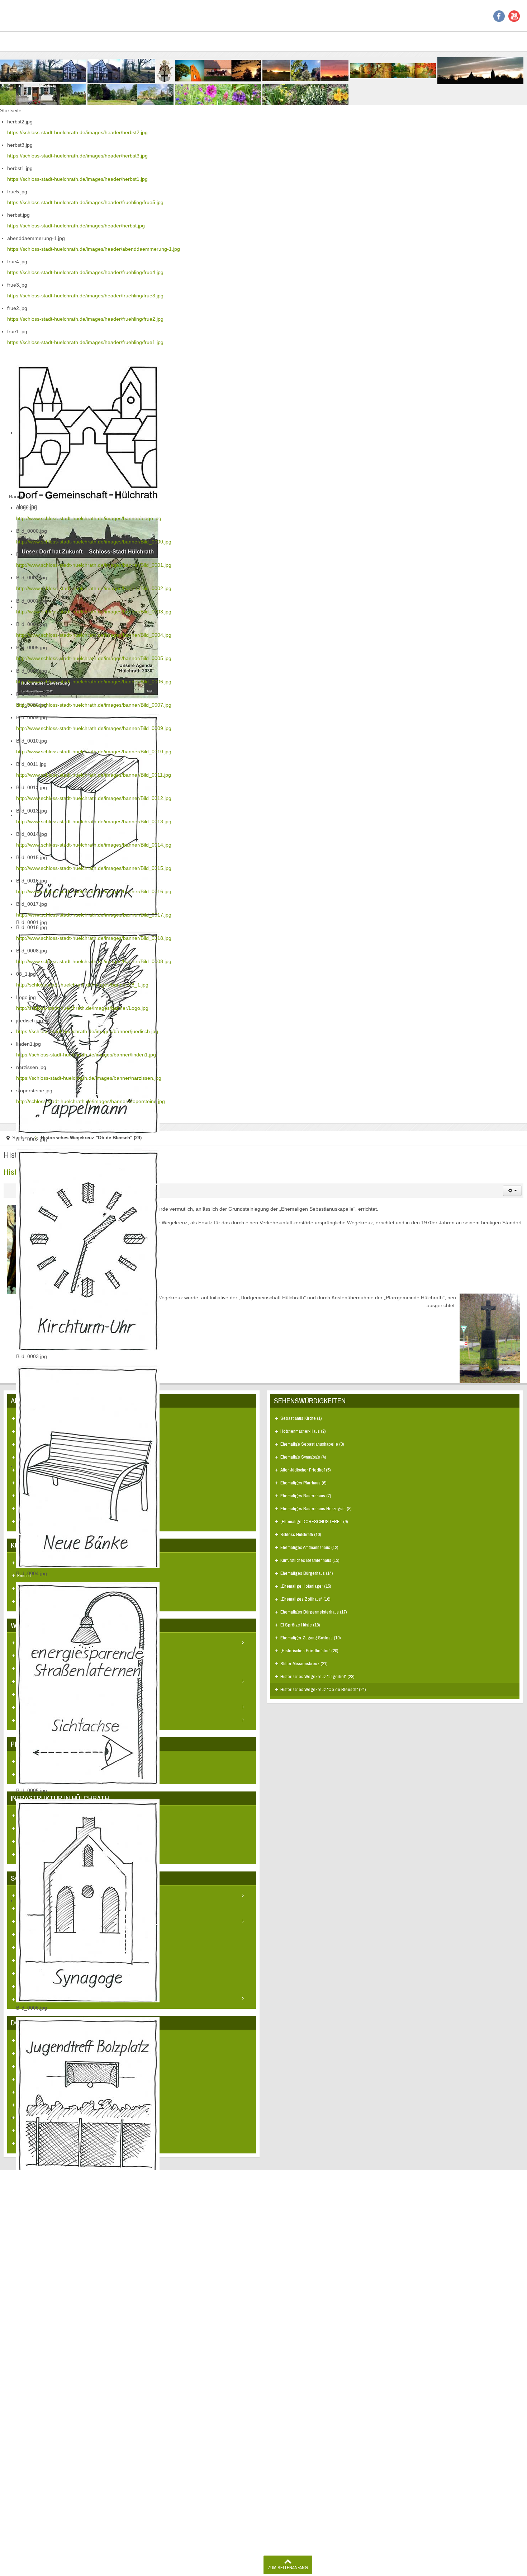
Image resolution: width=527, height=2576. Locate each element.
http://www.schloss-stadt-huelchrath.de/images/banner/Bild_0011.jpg (94, 775)
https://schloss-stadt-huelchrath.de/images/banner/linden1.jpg (86, 1055)
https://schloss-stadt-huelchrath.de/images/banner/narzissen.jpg (89, 1078)
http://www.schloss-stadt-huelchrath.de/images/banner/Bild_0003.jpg (94, 612)
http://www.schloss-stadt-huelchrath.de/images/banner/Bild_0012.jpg (94, 798)
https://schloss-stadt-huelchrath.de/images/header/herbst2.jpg (77, 132)
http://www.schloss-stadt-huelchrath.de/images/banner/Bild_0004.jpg (94, 635)
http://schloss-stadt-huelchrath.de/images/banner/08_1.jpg (82, 985)
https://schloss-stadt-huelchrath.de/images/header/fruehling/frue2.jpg (85, 319)
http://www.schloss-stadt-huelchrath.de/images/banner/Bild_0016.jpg (94, 891)
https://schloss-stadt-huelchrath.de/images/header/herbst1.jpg (77, 179)
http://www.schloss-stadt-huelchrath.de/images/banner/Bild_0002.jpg (94, 588)
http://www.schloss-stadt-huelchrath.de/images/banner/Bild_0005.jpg (94, 658)
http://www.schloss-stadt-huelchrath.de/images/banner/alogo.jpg (89, 518)
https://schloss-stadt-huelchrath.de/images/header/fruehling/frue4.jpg (85, 272)
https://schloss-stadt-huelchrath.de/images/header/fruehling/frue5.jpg (85, 202)
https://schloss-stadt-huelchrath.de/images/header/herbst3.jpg (77, 156)
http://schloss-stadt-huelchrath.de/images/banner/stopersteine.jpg (91, 1101)
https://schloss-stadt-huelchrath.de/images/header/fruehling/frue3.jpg (85, 296)
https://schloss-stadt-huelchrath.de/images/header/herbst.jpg (76, 226)
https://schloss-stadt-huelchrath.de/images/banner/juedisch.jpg (87, 1031)
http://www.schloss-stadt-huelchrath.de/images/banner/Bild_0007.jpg (94, 705)
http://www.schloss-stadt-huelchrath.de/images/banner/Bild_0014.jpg (94, 845)
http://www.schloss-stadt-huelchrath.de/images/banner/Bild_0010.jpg (94, 752)
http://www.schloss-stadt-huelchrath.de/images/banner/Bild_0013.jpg (94, 821)
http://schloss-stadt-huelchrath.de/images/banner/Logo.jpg (82, 1008)
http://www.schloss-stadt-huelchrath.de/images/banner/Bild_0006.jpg (94, 682)
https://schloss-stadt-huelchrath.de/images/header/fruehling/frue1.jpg (85, 342)
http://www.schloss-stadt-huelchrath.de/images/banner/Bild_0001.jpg (94, 565)
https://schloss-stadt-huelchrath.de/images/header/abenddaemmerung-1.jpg (94, 249)
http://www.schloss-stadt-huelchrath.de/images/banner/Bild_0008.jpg (94, 961)
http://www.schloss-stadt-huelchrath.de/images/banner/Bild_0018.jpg (94, 938)
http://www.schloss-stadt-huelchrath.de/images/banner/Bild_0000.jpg (94, 542)
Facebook (499, 16)
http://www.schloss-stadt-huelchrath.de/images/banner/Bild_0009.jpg (94, 728)
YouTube (514, 16)
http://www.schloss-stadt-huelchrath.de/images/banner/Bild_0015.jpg (94, 868)
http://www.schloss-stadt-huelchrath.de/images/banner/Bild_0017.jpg (94, 915)
